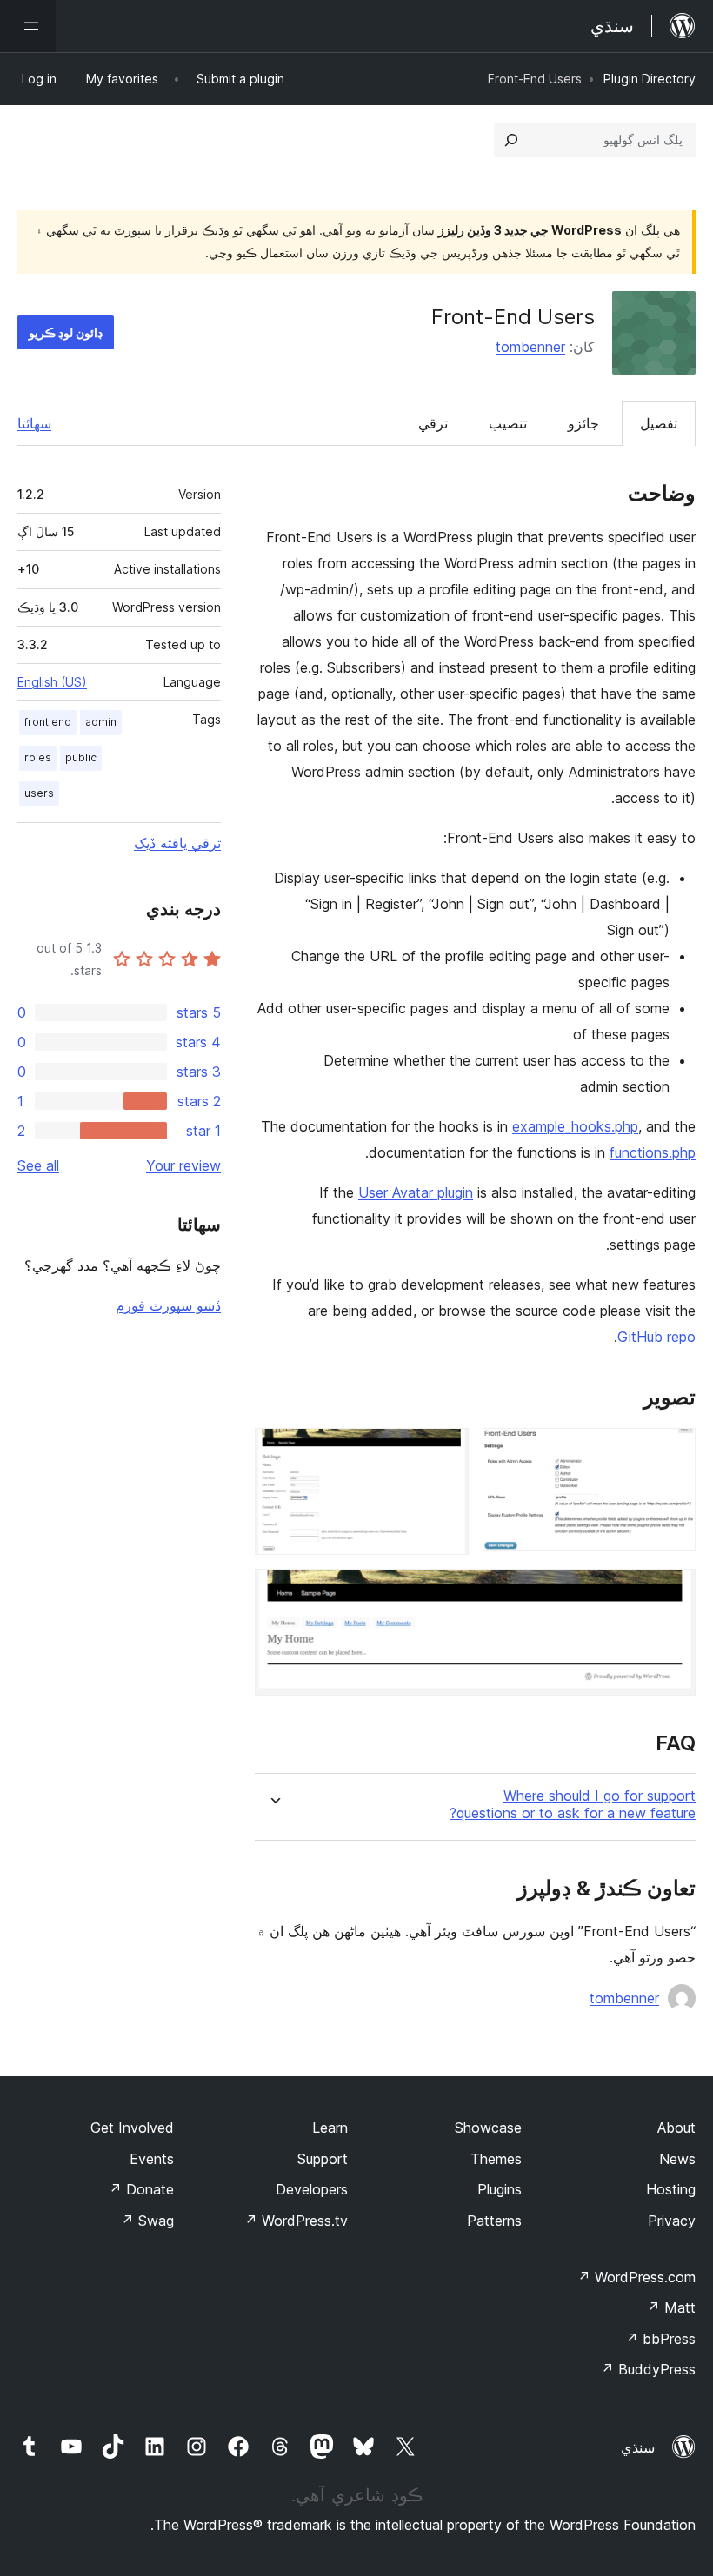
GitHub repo (656, 1337)
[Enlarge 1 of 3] (672, 1451)
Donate (141, 2189)
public (81, 757)
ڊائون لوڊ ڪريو (66, 332)
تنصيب (508, 423)
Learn (330, 2128)
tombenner (530, 347)
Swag (147, 2221)
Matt (671, 2307)
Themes (496, 2159)
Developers (312, 2189)
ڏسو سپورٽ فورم (168, 1305)
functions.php (653, 1152)
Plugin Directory (650, 79)
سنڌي (638, 2447)
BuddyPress (648, 2369)
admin (101, 722)
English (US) (52, 682)
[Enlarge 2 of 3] (445, 1451)
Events (152, 2159)
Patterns (494, 2221)
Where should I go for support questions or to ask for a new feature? (573, 1804)
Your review (183, 1165)
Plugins (500, 2189)
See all (38, 1165)
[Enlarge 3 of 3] (672, 1592)
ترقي (433, 423)
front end (48, 722)
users (39, 793)
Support (323, 2159)
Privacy (672, 2221)
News (677, 2159)
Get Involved (132, 2128)
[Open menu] (28, 26)
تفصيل (659, 423)
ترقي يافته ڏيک (177, 843)
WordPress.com (636, 2277)
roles (38, 757)
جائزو (583, 423)
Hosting (671, 2189)
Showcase (488, 2128)
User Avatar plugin (416, 1192)
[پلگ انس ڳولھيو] (511, 140)
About (676, 2128)
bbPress (660, 2339)
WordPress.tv (296, 2221)
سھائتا (34, 423)
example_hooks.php (575, 1126)
